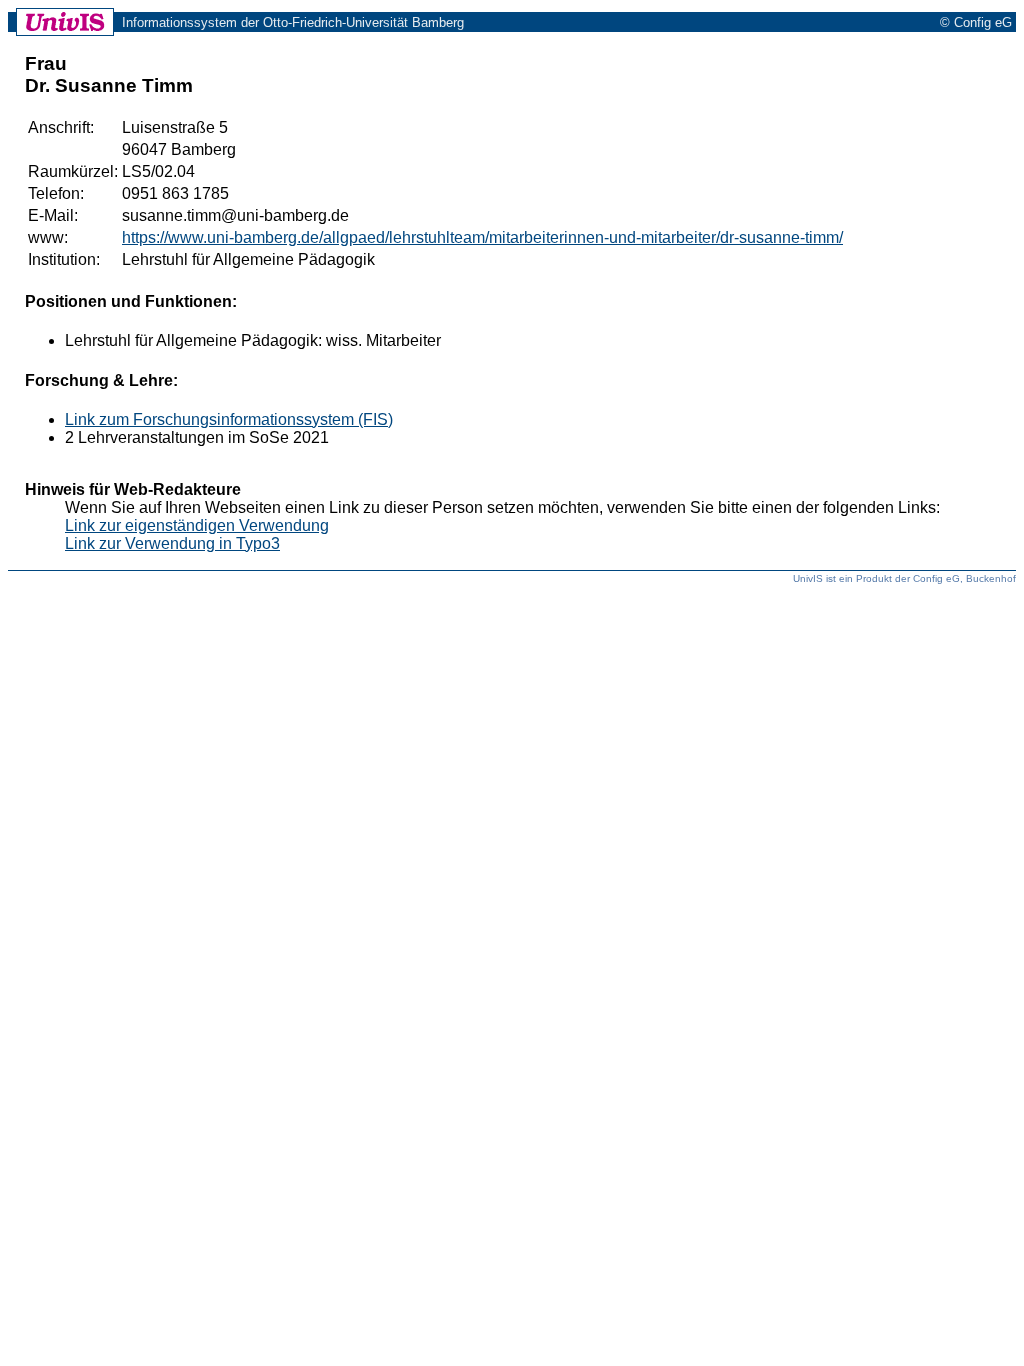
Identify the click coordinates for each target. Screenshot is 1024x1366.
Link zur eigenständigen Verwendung (197, 525)
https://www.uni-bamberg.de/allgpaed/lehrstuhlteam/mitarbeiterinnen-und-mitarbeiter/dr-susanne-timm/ (482, 237)
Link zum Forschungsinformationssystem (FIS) (229, 419)
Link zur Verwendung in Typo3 (172, 543)
